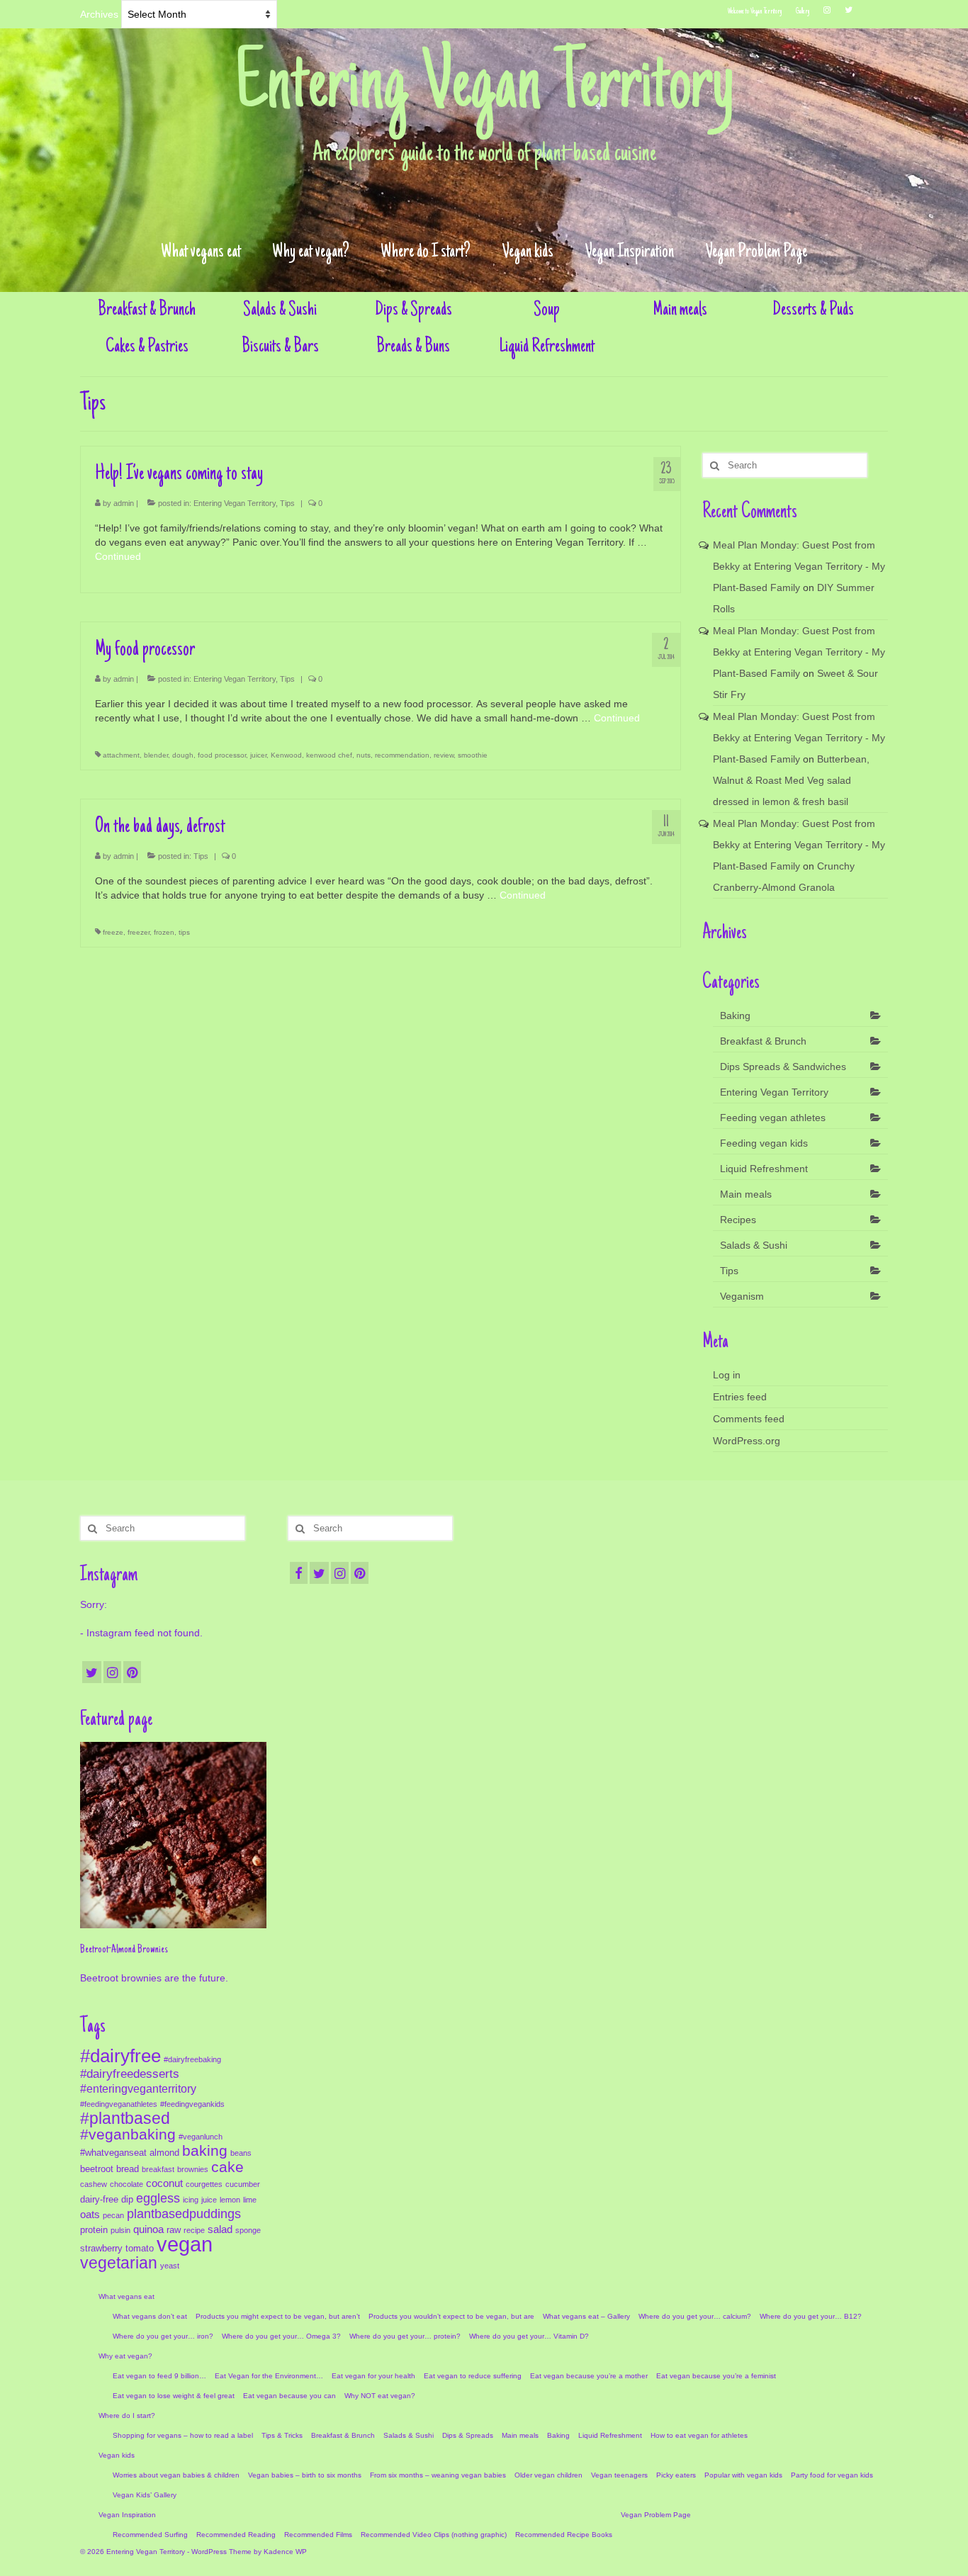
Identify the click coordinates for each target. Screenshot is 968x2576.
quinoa (148, 2229)
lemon (230, 2200)
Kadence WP (285, 2552)
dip (127, 2199)
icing (191, 2200)
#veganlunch (201, 2137)
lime (250, 2200)
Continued (118, 556)
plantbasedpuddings (184, 2214)
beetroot (97, 2169)
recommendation (402, 755)
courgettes (204, 2184)
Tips (287, 503)
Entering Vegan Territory (484, 88)
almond (164, 2153)
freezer (139, 932)
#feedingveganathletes (119, 2104)
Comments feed (749, 1419)
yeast (170, 2266)
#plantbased (125, 2118)
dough (183, 755)
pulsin (120, 2230)
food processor (222, 755)
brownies (193, 2169)
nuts (364, 755)
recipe (194, 2230)
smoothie (473, 755)
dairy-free (99, 2199)
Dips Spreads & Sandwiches (783, 1067)
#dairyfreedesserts (130, 2074)
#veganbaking (128, 2134)
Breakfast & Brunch (763, 1041)
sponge (248, 2230)
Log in (727, 1375)
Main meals (746, 1194)
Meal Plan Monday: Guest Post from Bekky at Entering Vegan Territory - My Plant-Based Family (799, 566)
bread (128, 2169)
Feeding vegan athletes (773, 1118)
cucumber (243, 2184)
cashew (94, 2184)
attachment (121, 755)
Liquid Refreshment (764, 1169)
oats (90, 2215)
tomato (140, 2248)
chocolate (126, 2184)
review (444, 755)
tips (184, 932)
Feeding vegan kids (764, 1143)
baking (205, 2151)
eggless (158, 2198)
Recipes (738, 1220)
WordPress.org (747, 1441)
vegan (185, 2244)
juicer (258, 755)
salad (220, 2229)
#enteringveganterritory (138, 2088)
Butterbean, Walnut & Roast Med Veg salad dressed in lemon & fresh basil (791, 780)
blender (156, 755)
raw (174, 2230)
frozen (164, 932)
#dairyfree (120, 2056)
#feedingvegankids (192, 2104)
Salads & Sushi (754, 1245)
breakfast (158, 2169)
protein (94, 2230)
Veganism (742, 1296)
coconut (164, 2183)
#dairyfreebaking (192, 2059)
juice (209, 2200)
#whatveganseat (113, 2153)
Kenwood (286, 755)
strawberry (101, 2248)
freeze (113, 932)
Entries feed (740, 1397)
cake (227, 2167)
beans (241, 2153)
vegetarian (119, 2263)
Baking (735, 1016)
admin (124, 503)
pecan (113, 2215)
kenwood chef (329, 755)
